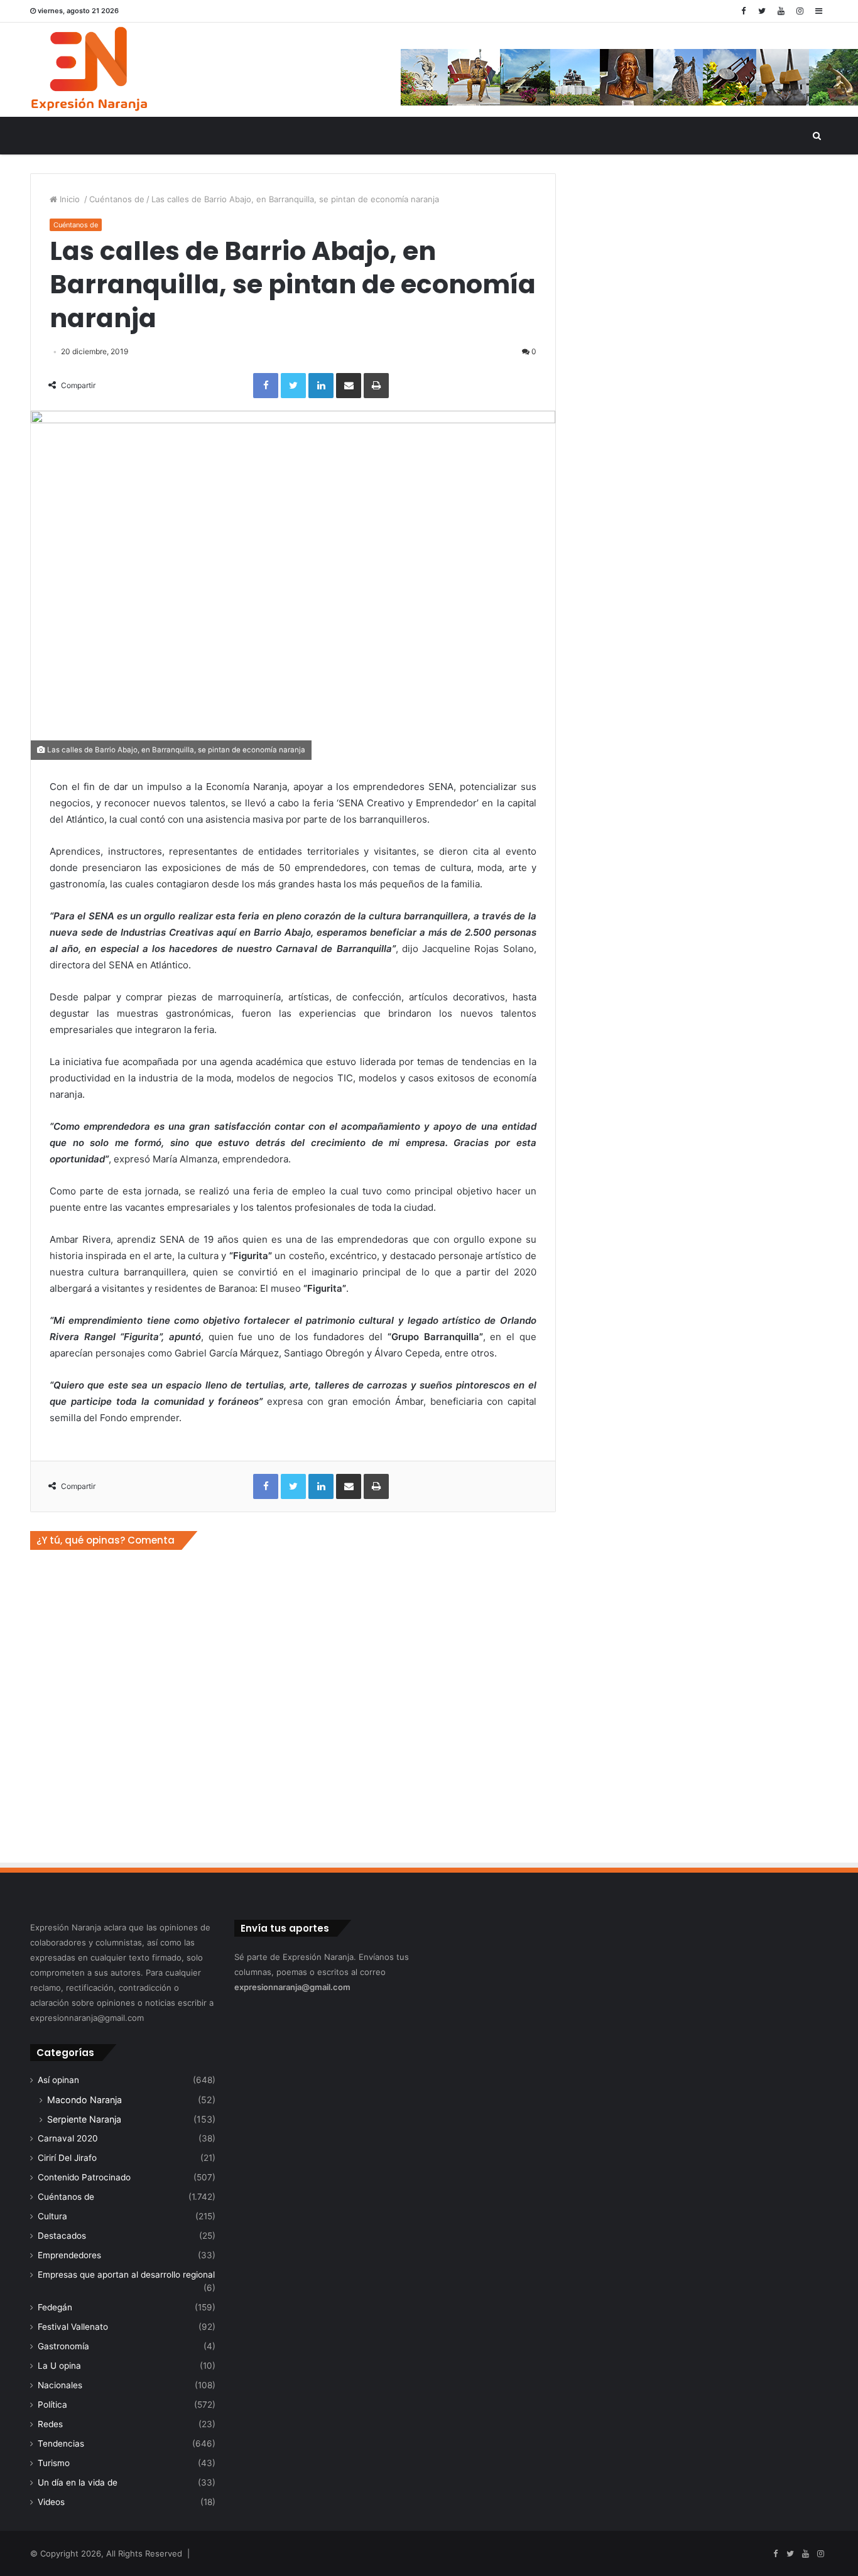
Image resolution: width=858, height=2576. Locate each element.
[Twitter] (762, 11)
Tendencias (61, 2443)
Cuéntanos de (117, 199)
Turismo (54, 2463)
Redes (50, 2424)
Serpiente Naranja (84, 2119)
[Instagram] (800, 11)
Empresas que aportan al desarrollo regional (126, 2275)
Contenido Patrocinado (84, 2177)
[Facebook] (743, 11)
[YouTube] (781, 11)
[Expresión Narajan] (89, 70)
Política (52, 2405)
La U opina (59, 2366)
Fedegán (55, 2307)
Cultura (52, 2216)
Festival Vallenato (73, 2327)
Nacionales (60, 2385)
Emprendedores (69, 2255)
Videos (51, 2502)
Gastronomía (63, 2346)
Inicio (70, 199)
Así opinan (58, 2080)
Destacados (62, 2236)
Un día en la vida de (78, 2482)
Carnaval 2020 (68, 2138)
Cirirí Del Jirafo (67, 2158)
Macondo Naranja (84, 2100)
